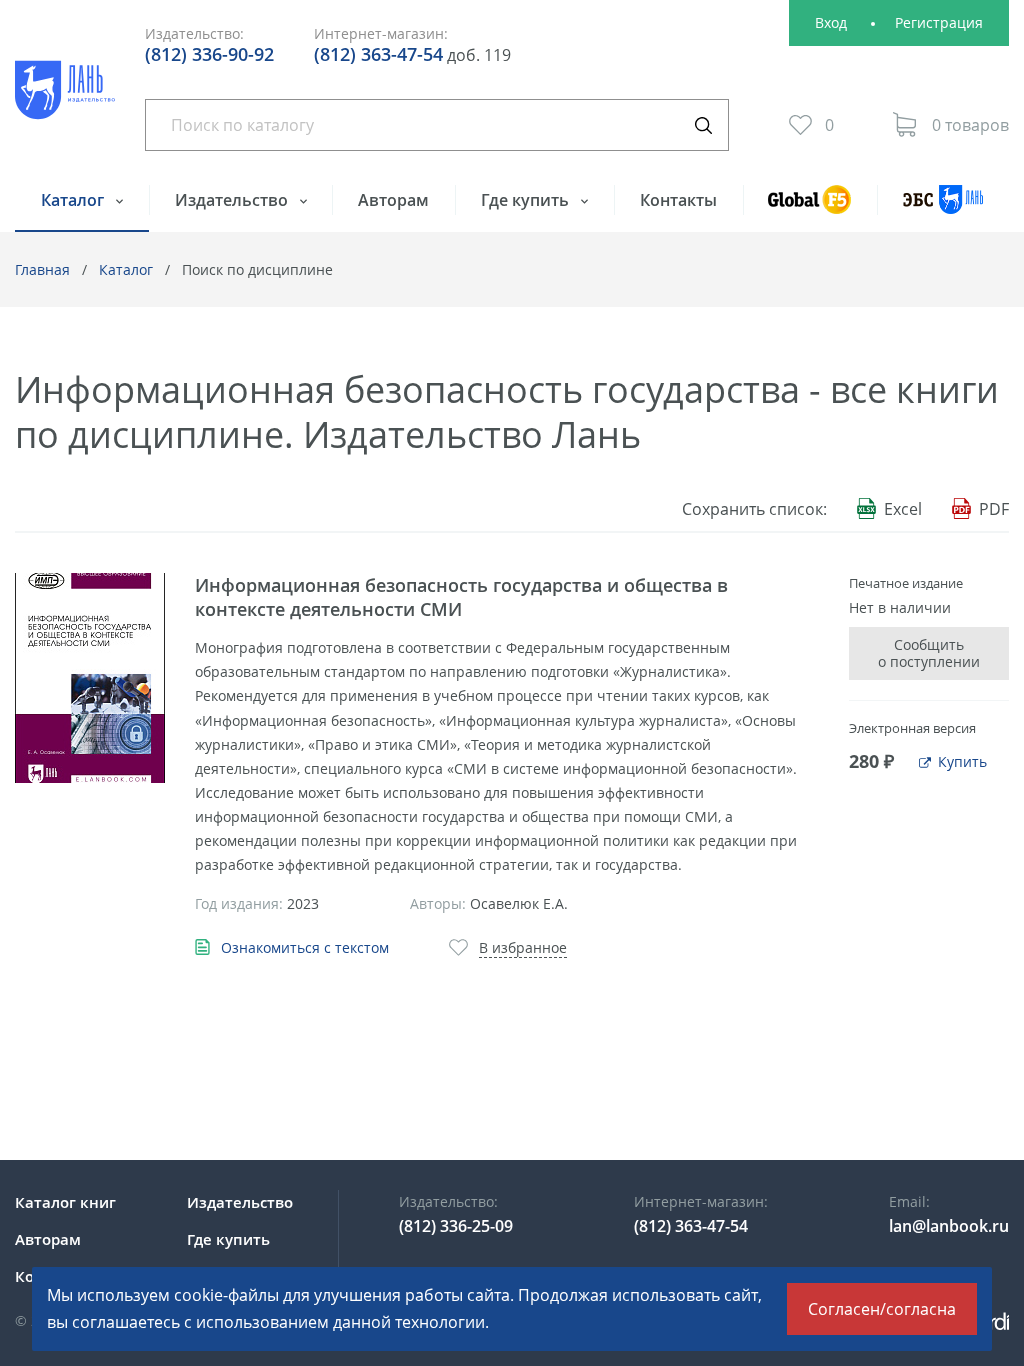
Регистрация (939, 22)
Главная (42, 269)
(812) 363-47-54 (378, 54)
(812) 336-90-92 (209, 54)
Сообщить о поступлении (929, 653)
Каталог (74, 200)
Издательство (233, 200)
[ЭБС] (943, 208)
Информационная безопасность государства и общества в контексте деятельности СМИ (461, 597)
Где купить (527, 200)
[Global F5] (810, 208)
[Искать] (703, 125)
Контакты (678, 200)
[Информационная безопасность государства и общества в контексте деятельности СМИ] (90, 678)
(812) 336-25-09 (456, 1226)
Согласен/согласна (882, 1309)
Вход (831, 22)
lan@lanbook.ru (949, 1226)
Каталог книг (65, 1202)
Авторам (393, 200)
